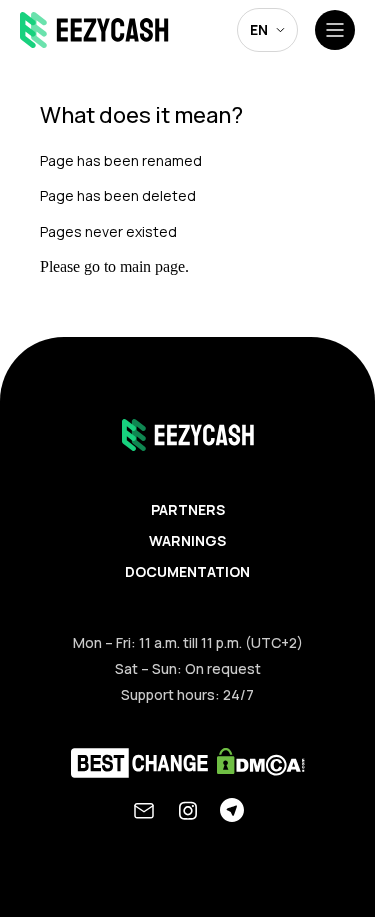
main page (152, 266)
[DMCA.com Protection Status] (261, 765)
